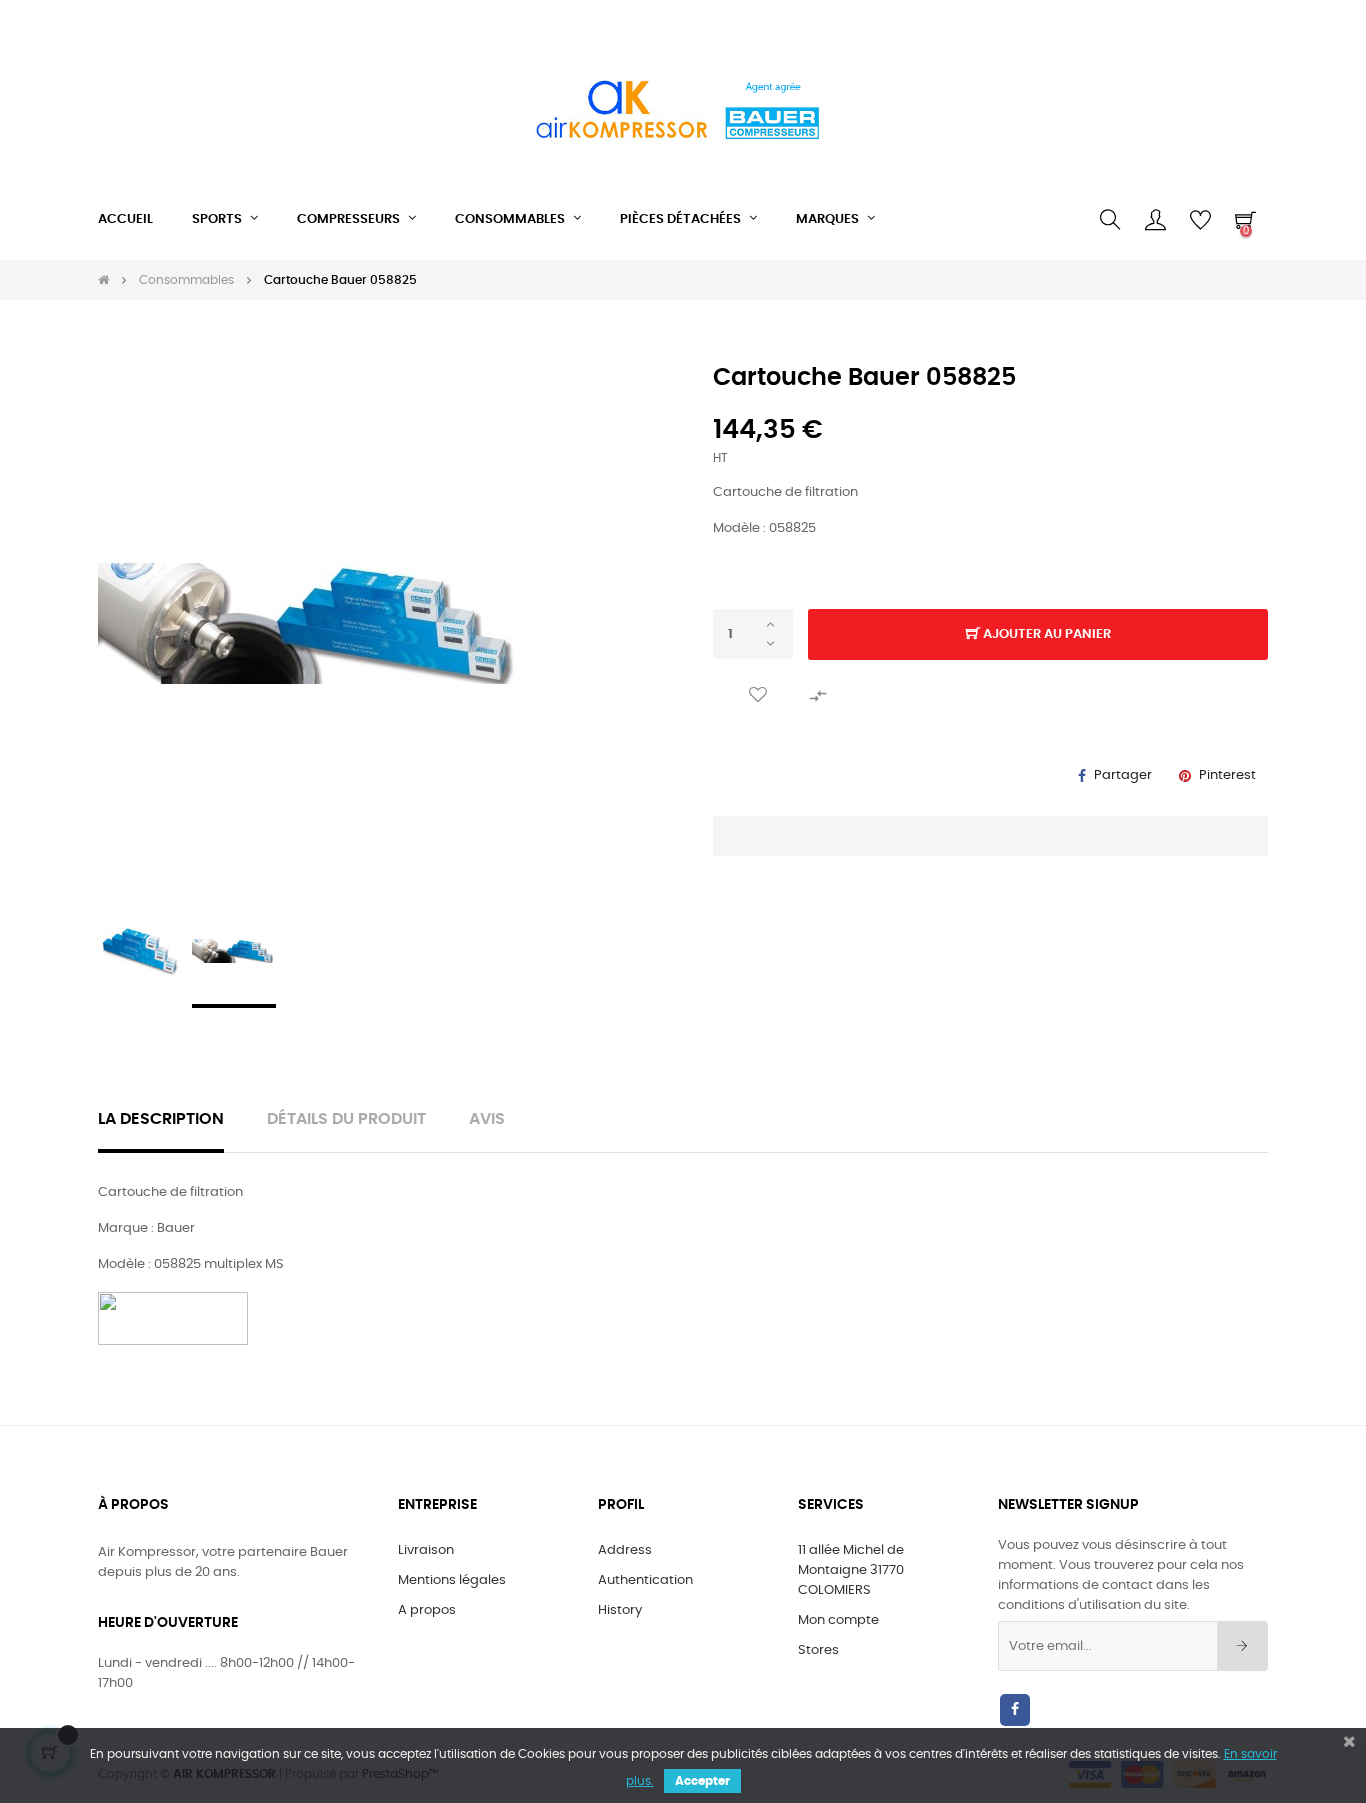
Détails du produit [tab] (346, 1119)
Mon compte (838, 1620)
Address (625, 1550)
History (620, 1610)
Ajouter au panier (1045, 634)
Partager (1123, 775)
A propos (427, 1610)
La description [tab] (161, 1119)
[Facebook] (1015, 1710)
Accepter (702, 1781)
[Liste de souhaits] (758, 694)
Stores (818, 1650)
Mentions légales (452, 1580)
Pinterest (1227, 775)
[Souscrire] (1242, 1646)
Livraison (426, 1550)
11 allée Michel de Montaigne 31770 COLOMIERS (851, 1570)
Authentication (645, 1580)
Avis (487, 1119)
